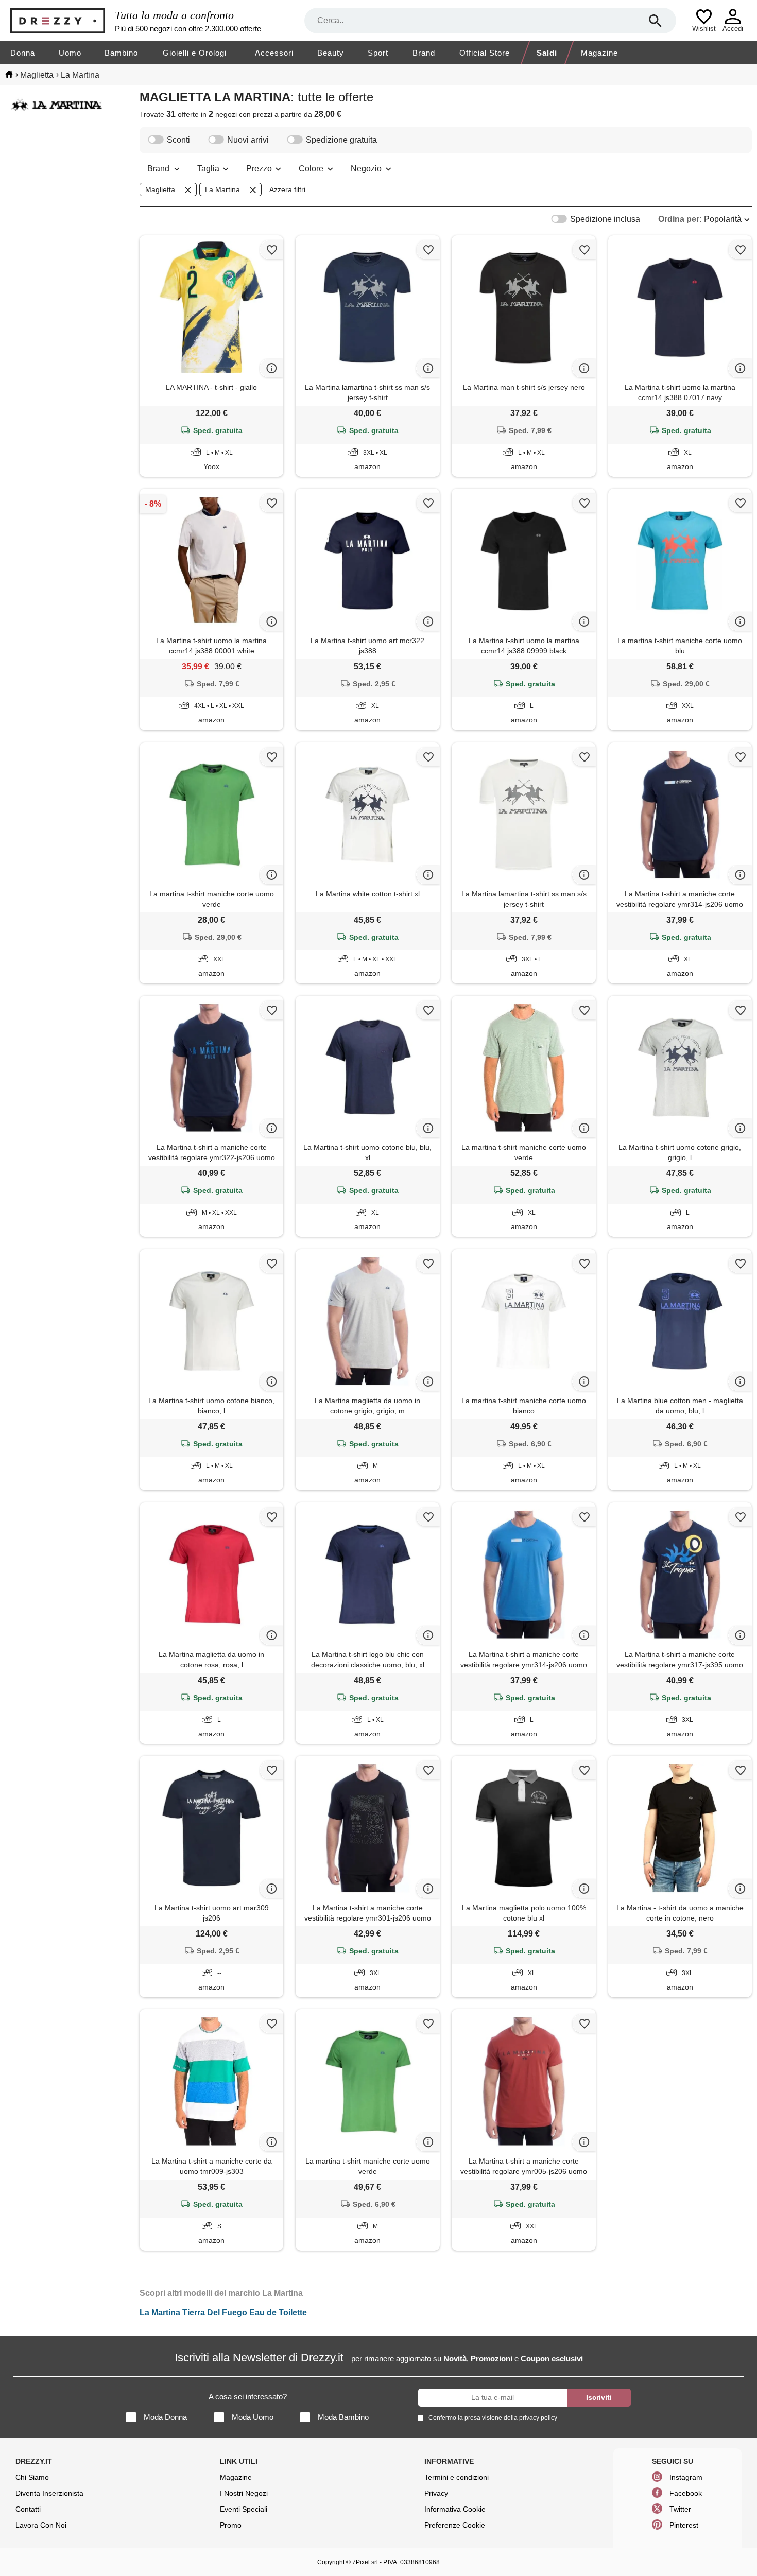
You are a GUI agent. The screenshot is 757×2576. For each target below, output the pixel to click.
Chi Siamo (32, 2477)
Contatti (28, 2509)
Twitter (680, 2509)
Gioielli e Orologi (195, 53)
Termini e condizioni (457, 2477)
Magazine (599, 53)
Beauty (331, 53)
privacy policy (538, 2418)
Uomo (70, 53)
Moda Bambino (343, 2417)
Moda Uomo (253, 2417)
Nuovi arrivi (248, 140)
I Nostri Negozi (244, 2493)
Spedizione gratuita (341, 140)
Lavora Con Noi (41, 2525)
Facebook (686, 2493)
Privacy (436, 2493)
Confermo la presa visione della (493, 2418)
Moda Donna (165, 2417)
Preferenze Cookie (455, 2525)
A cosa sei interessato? (248, 2397)
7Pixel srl (365, 2562)
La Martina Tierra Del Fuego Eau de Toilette (223, 2313)
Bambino (121, 53)
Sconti (178, 140)
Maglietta (160, 189)
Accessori (274, 53)
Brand (424, 53)
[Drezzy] (60, 21)
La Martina (222, 189)
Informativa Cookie (455, 2509)
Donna (23, 53)
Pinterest (684, 2525)
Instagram (686, 2477)
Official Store (485, 53)
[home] (9, 74)
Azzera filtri (287, 189)
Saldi (547, 53)
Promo (231, 2525)
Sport (378, 53)
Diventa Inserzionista (49, 2493)
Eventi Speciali (244, 2509)
